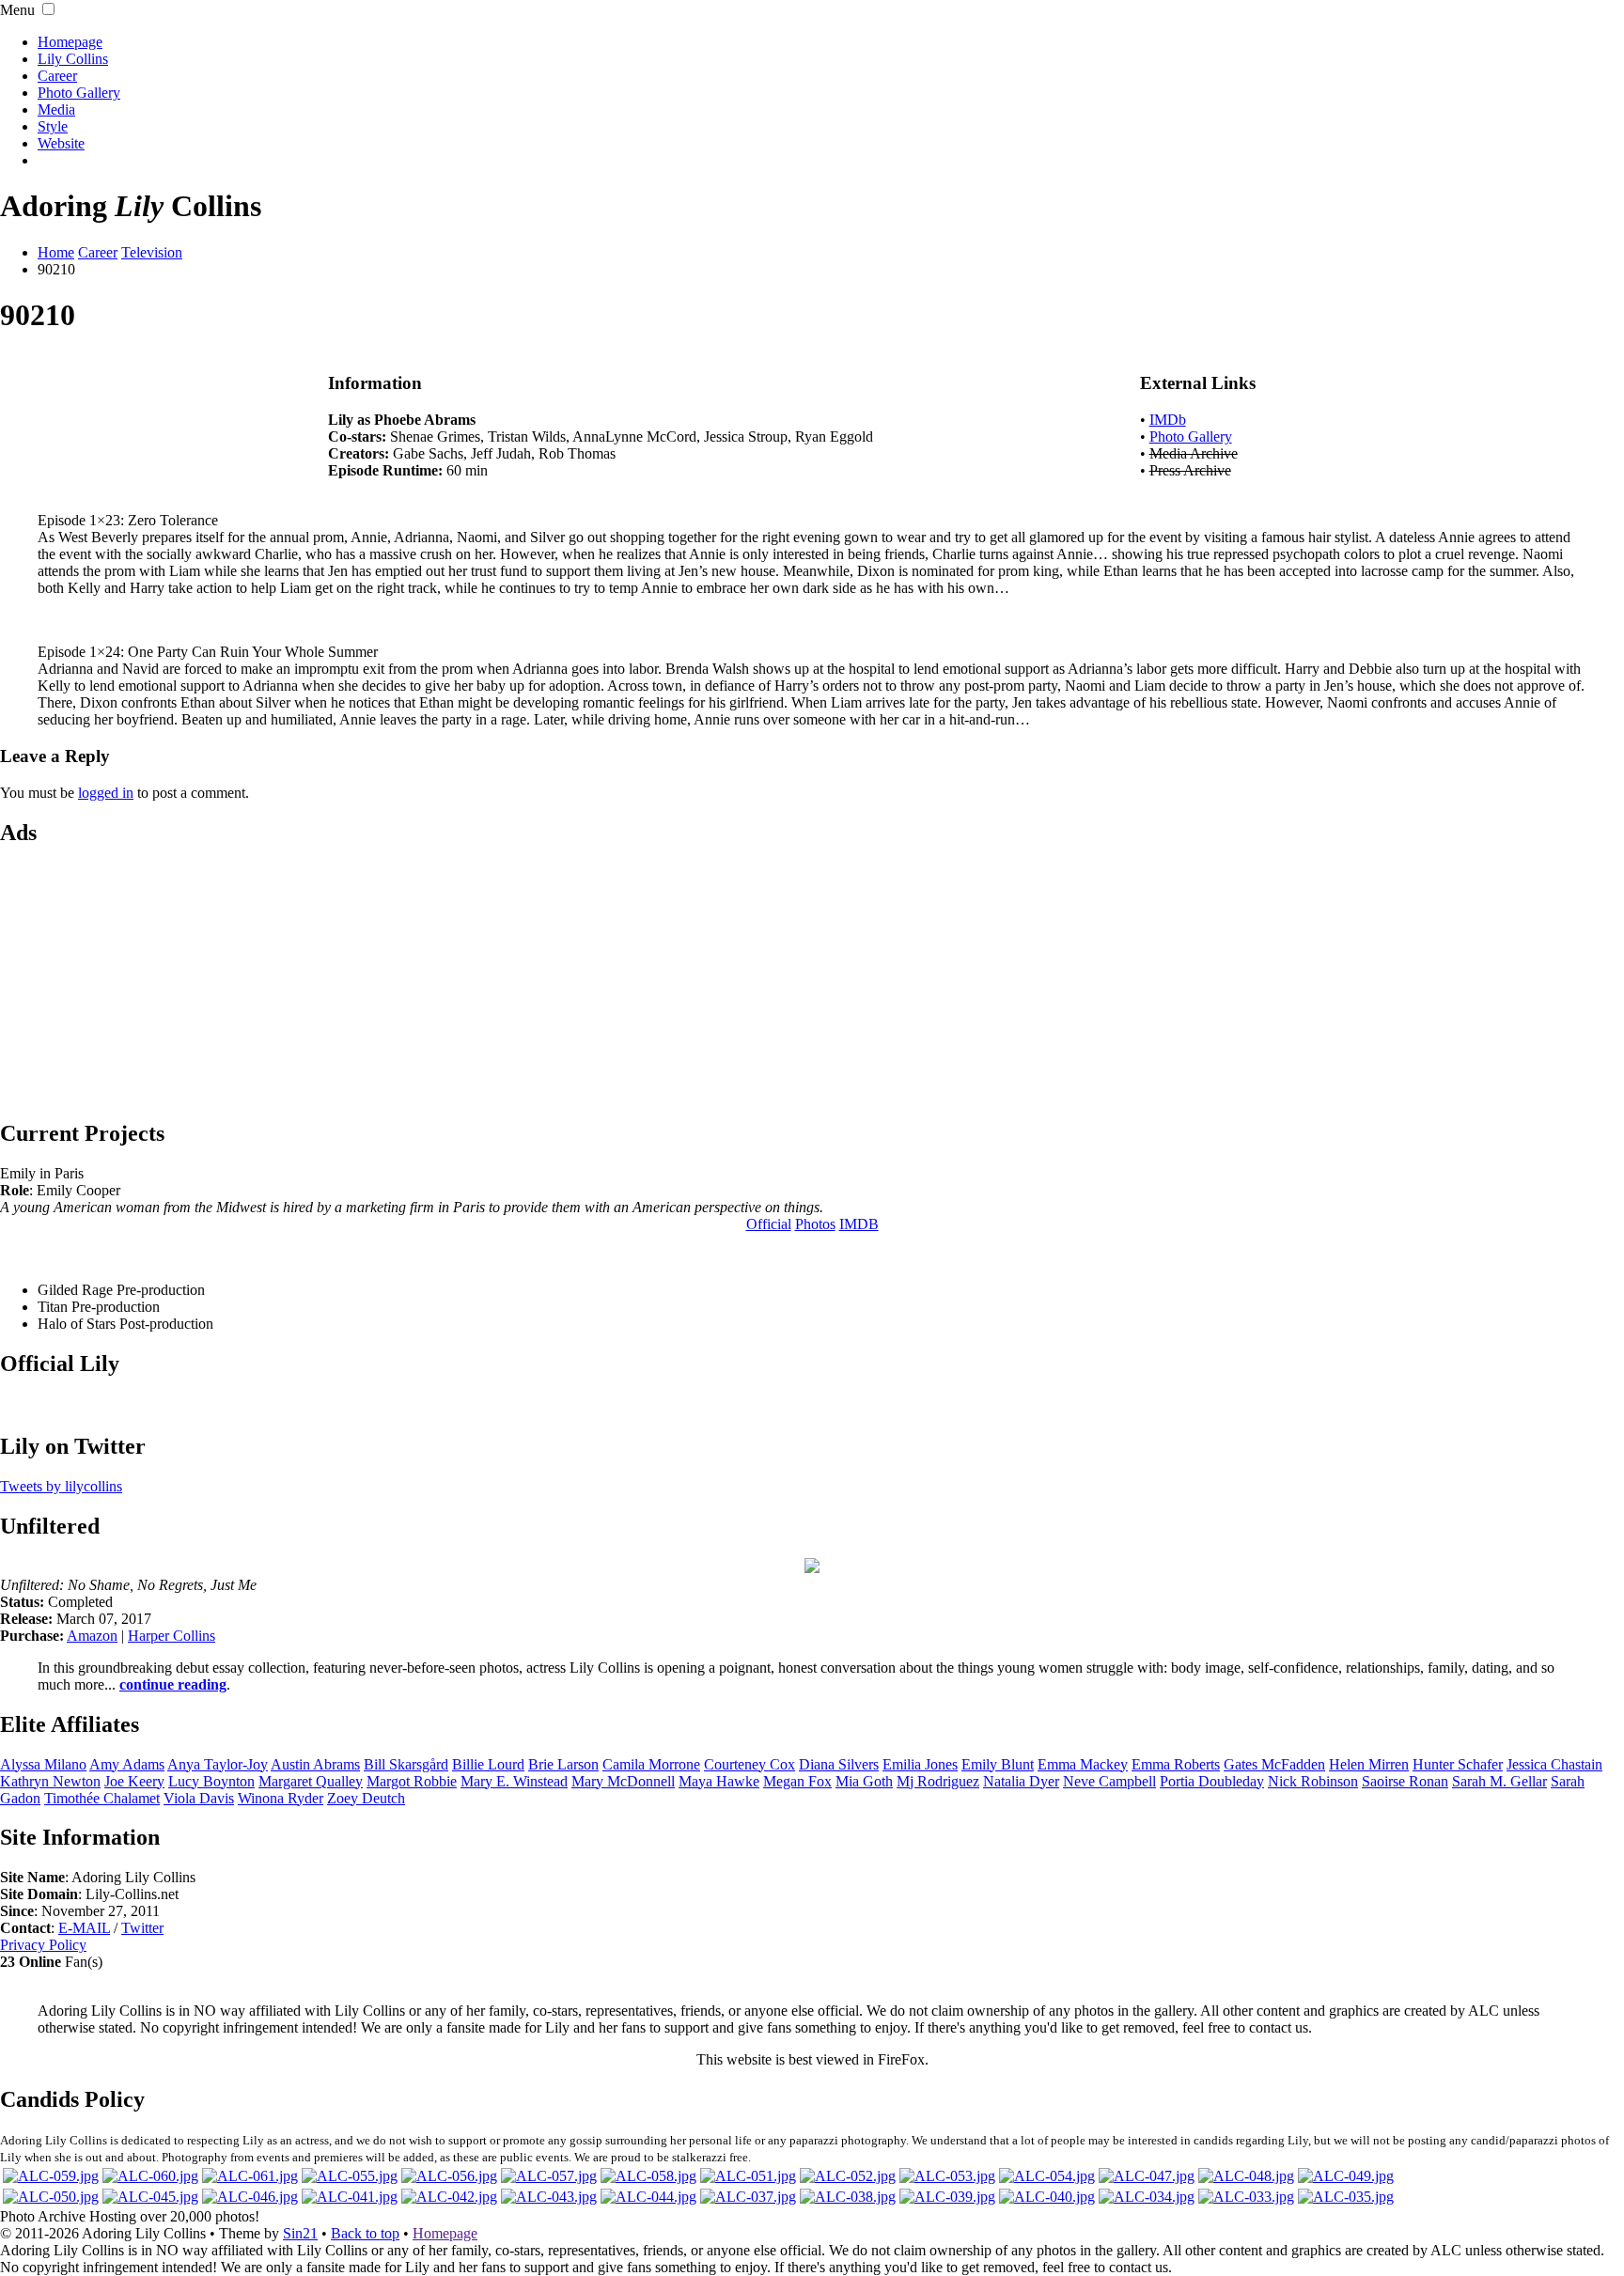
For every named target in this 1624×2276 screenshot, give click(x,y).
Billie (488, 1764)
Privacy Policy (43, 1945)
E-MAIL (84, 1928)
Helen (1369, 1764)
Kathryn (50, 1781)
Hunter (1458, 1764)
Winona (281, 1798)
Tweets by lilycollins (61, 1486)
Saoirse (1405, 1781)
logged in (106, 793)
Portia (1212, 1781)
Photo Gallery (79, 93)
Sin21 (300, 2233)
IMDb (1168, 420)
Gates (1274, 1764)
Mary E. (514, 1781)
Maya (719, 1781)
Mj (938, 1781)
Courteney (750, 1764)
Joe (134, 1781)
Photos (815, 1224)
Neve (1109, 1781)
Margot (412, 1781)
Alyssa (43, 1764)
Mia (864, 1781)
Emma (1083, 1764)
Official (769, 1224)
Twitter (142, 1928)
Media (56, 109)
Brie (563, 1764)
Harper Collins (172, 1636)
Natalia (1021, 1781)
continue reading (173, 1684)
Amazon (92, 1636)
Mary (623, 1781)
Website (61, 143)
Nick (1313, 1781)
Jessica (1554, 1764)
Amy (127, 1764)
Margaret (311, 1781)
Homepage (70, 42)
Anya (218, 1764)
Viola (199, 1798)
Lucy (211, 1781)
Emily (998, 1764)
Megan (797, 1781)
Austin (315, 1764)
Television (152, 252)
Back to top (365, 2233)
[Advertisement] (812, 981)
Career (57, 76)
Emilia (920, 1764)
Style (53, 126)
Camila (651, 1764)
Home (56, 252)
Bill (406, 1764)
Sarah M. (1499, 1781)
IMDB (859, 1224)
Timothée (102, 1798)
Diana (839, 1764)
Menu (17, 10)
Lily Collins (73, 59)
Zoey (366, 1798)
